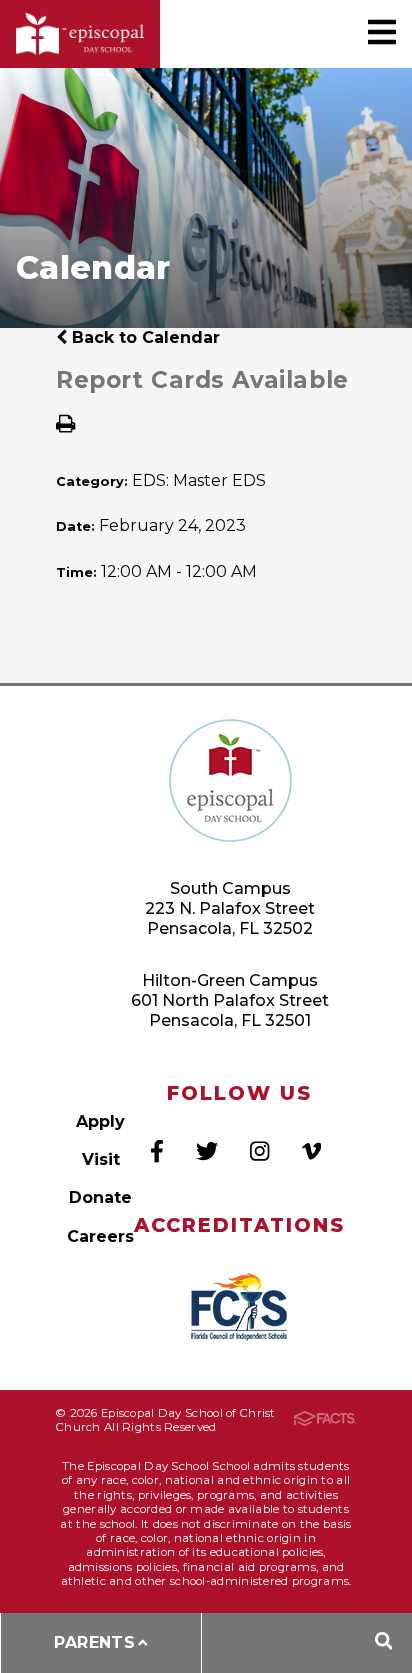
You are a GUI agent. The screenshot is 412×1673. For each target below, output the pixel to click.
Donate (100, 1197)
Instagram (259, 1151)
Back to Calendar (143, 337)
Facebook (157, 1151)
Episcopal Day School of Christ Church (80, 34)
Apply (100, 1121)
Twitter (207, 1151)
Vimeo (311, 1151)
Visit (101, 1159)
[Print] (65, 425)
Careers (100, 1236)
